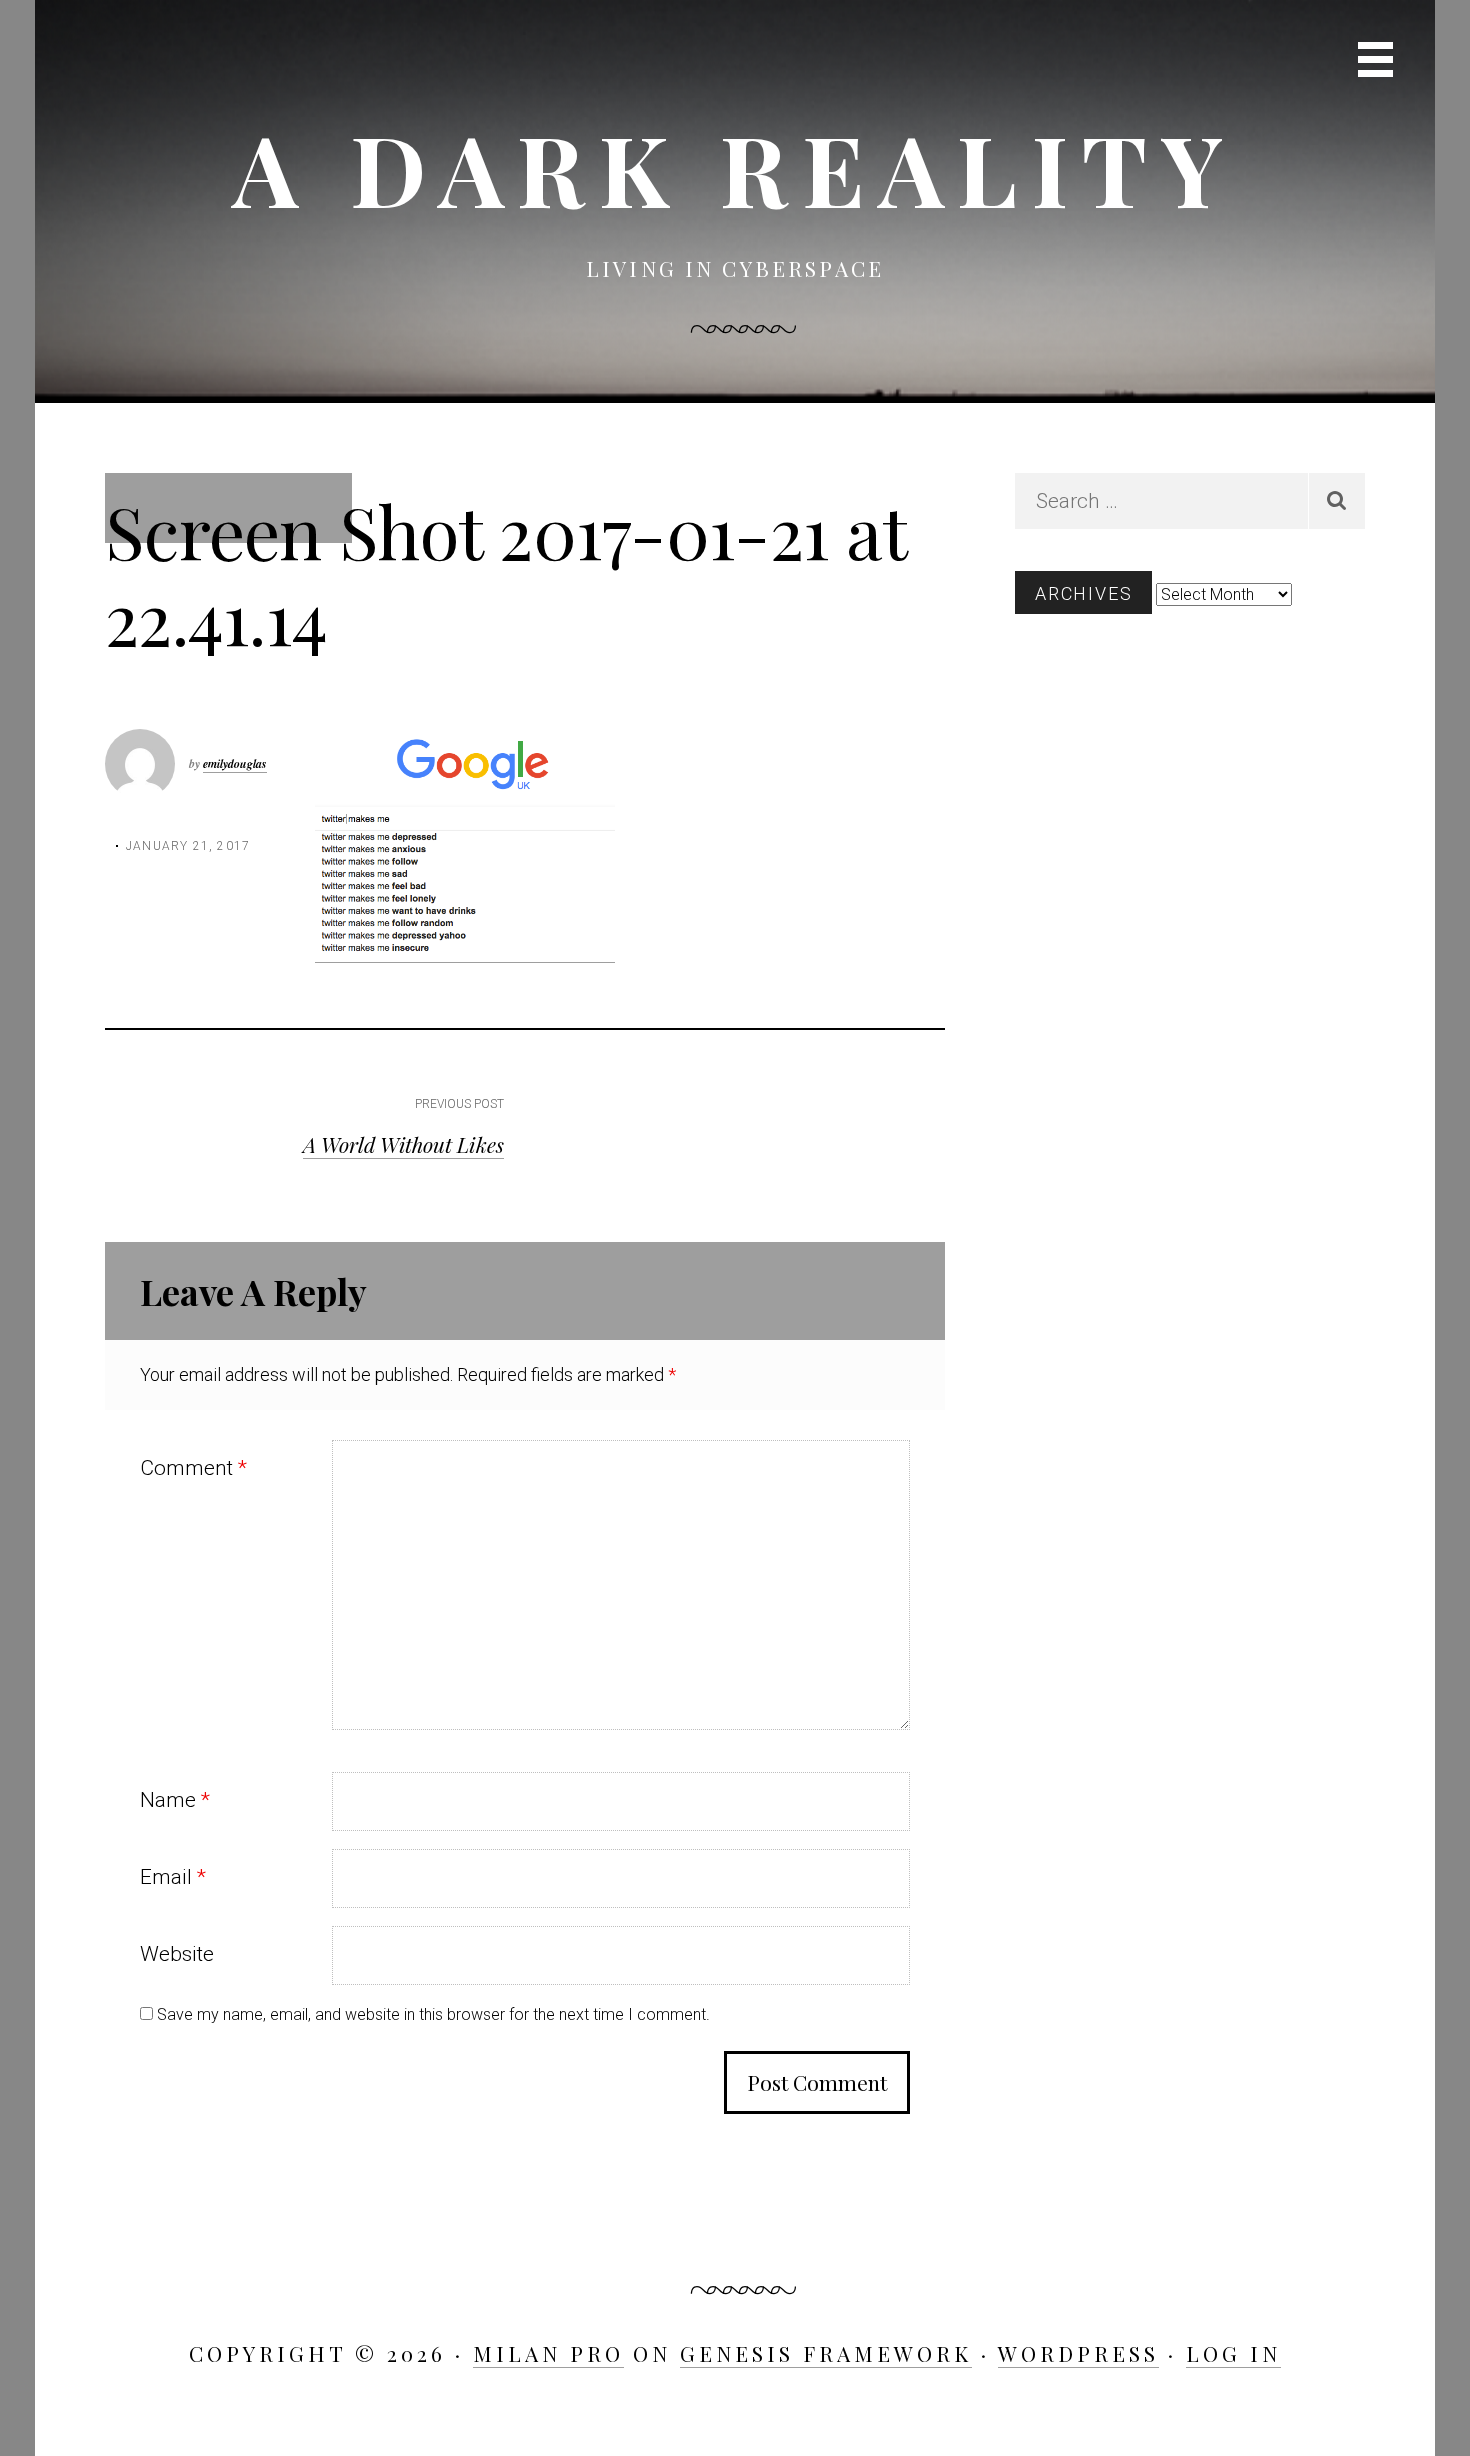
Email (173, 1877)
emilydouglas (235, 763)
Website (177, 1954)
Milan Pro (548, 2353)
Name (175, 1800)
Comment (193, 1468)
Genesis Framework (826, 2353)
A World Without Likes (403, 1144)
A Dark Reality (735, 167)
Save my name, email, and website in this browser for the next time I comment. (433, 2014)
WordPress (1078, 2353)
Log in (1233, 2353)
